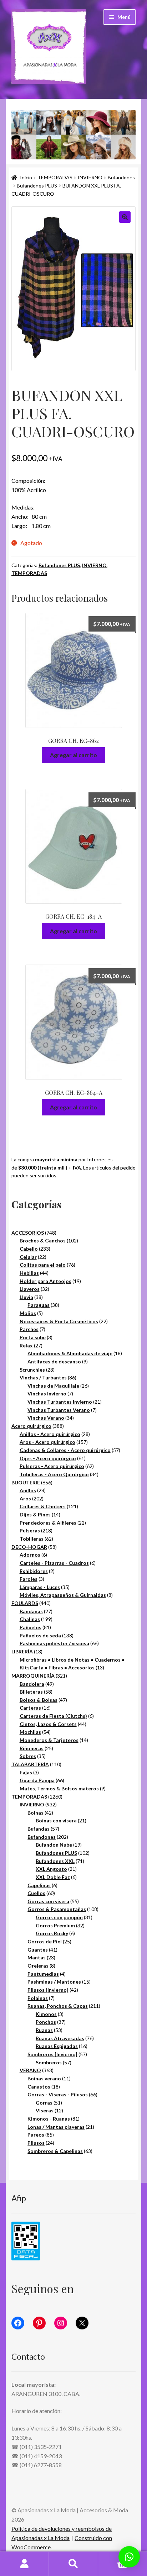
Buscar (73, 2564)
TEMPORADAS (55, 177)
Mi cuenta (24, 2564)
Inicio (26, 177)
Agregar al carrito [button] (73, 755)
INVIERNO (90, 177)
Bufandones (121, 177)
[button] (125, 217)
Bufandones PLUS (37, 186)
